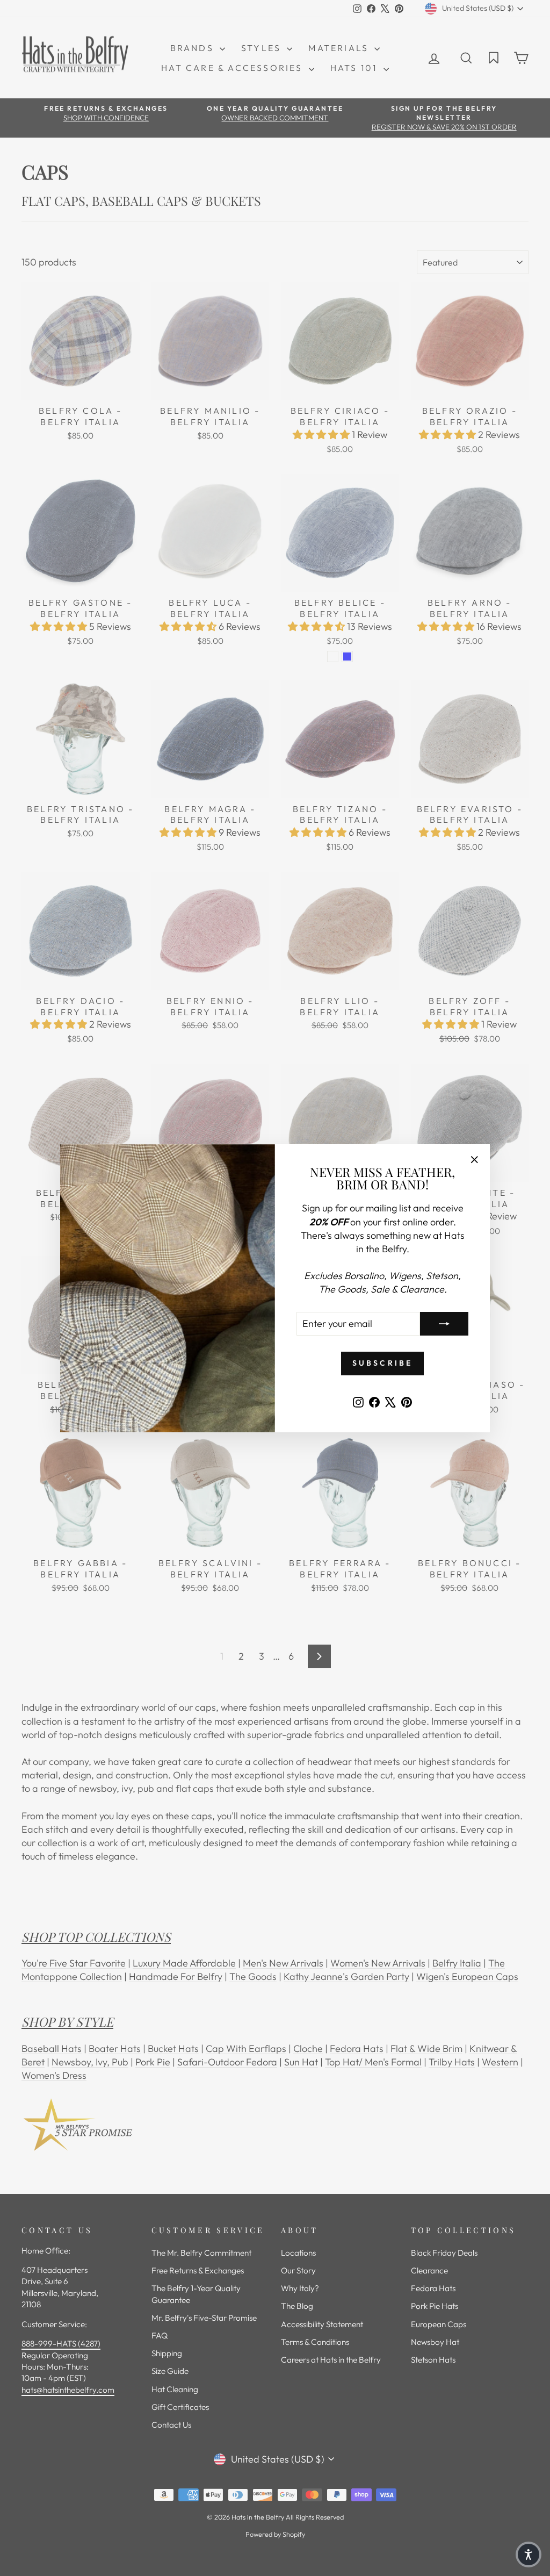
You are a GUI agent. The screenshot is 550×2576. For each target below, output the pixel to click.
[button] (529, 2555)
